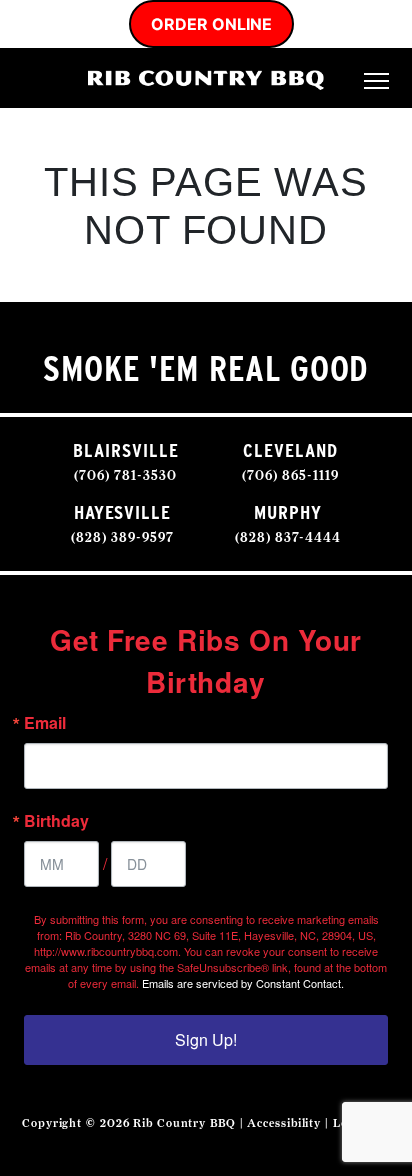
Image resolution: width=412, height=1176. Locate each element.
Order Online (211, 24)
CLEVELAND (290, 450)
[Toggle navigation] (376, 78)
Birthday (56, 821)
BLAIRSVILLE (126, 450)
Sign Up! (206, 1039)
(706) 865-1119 (290, 475)
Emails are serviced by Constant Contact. (243, 983)
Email (45, 723)
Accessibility (284, 1123)
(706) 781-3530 (125, 475)
